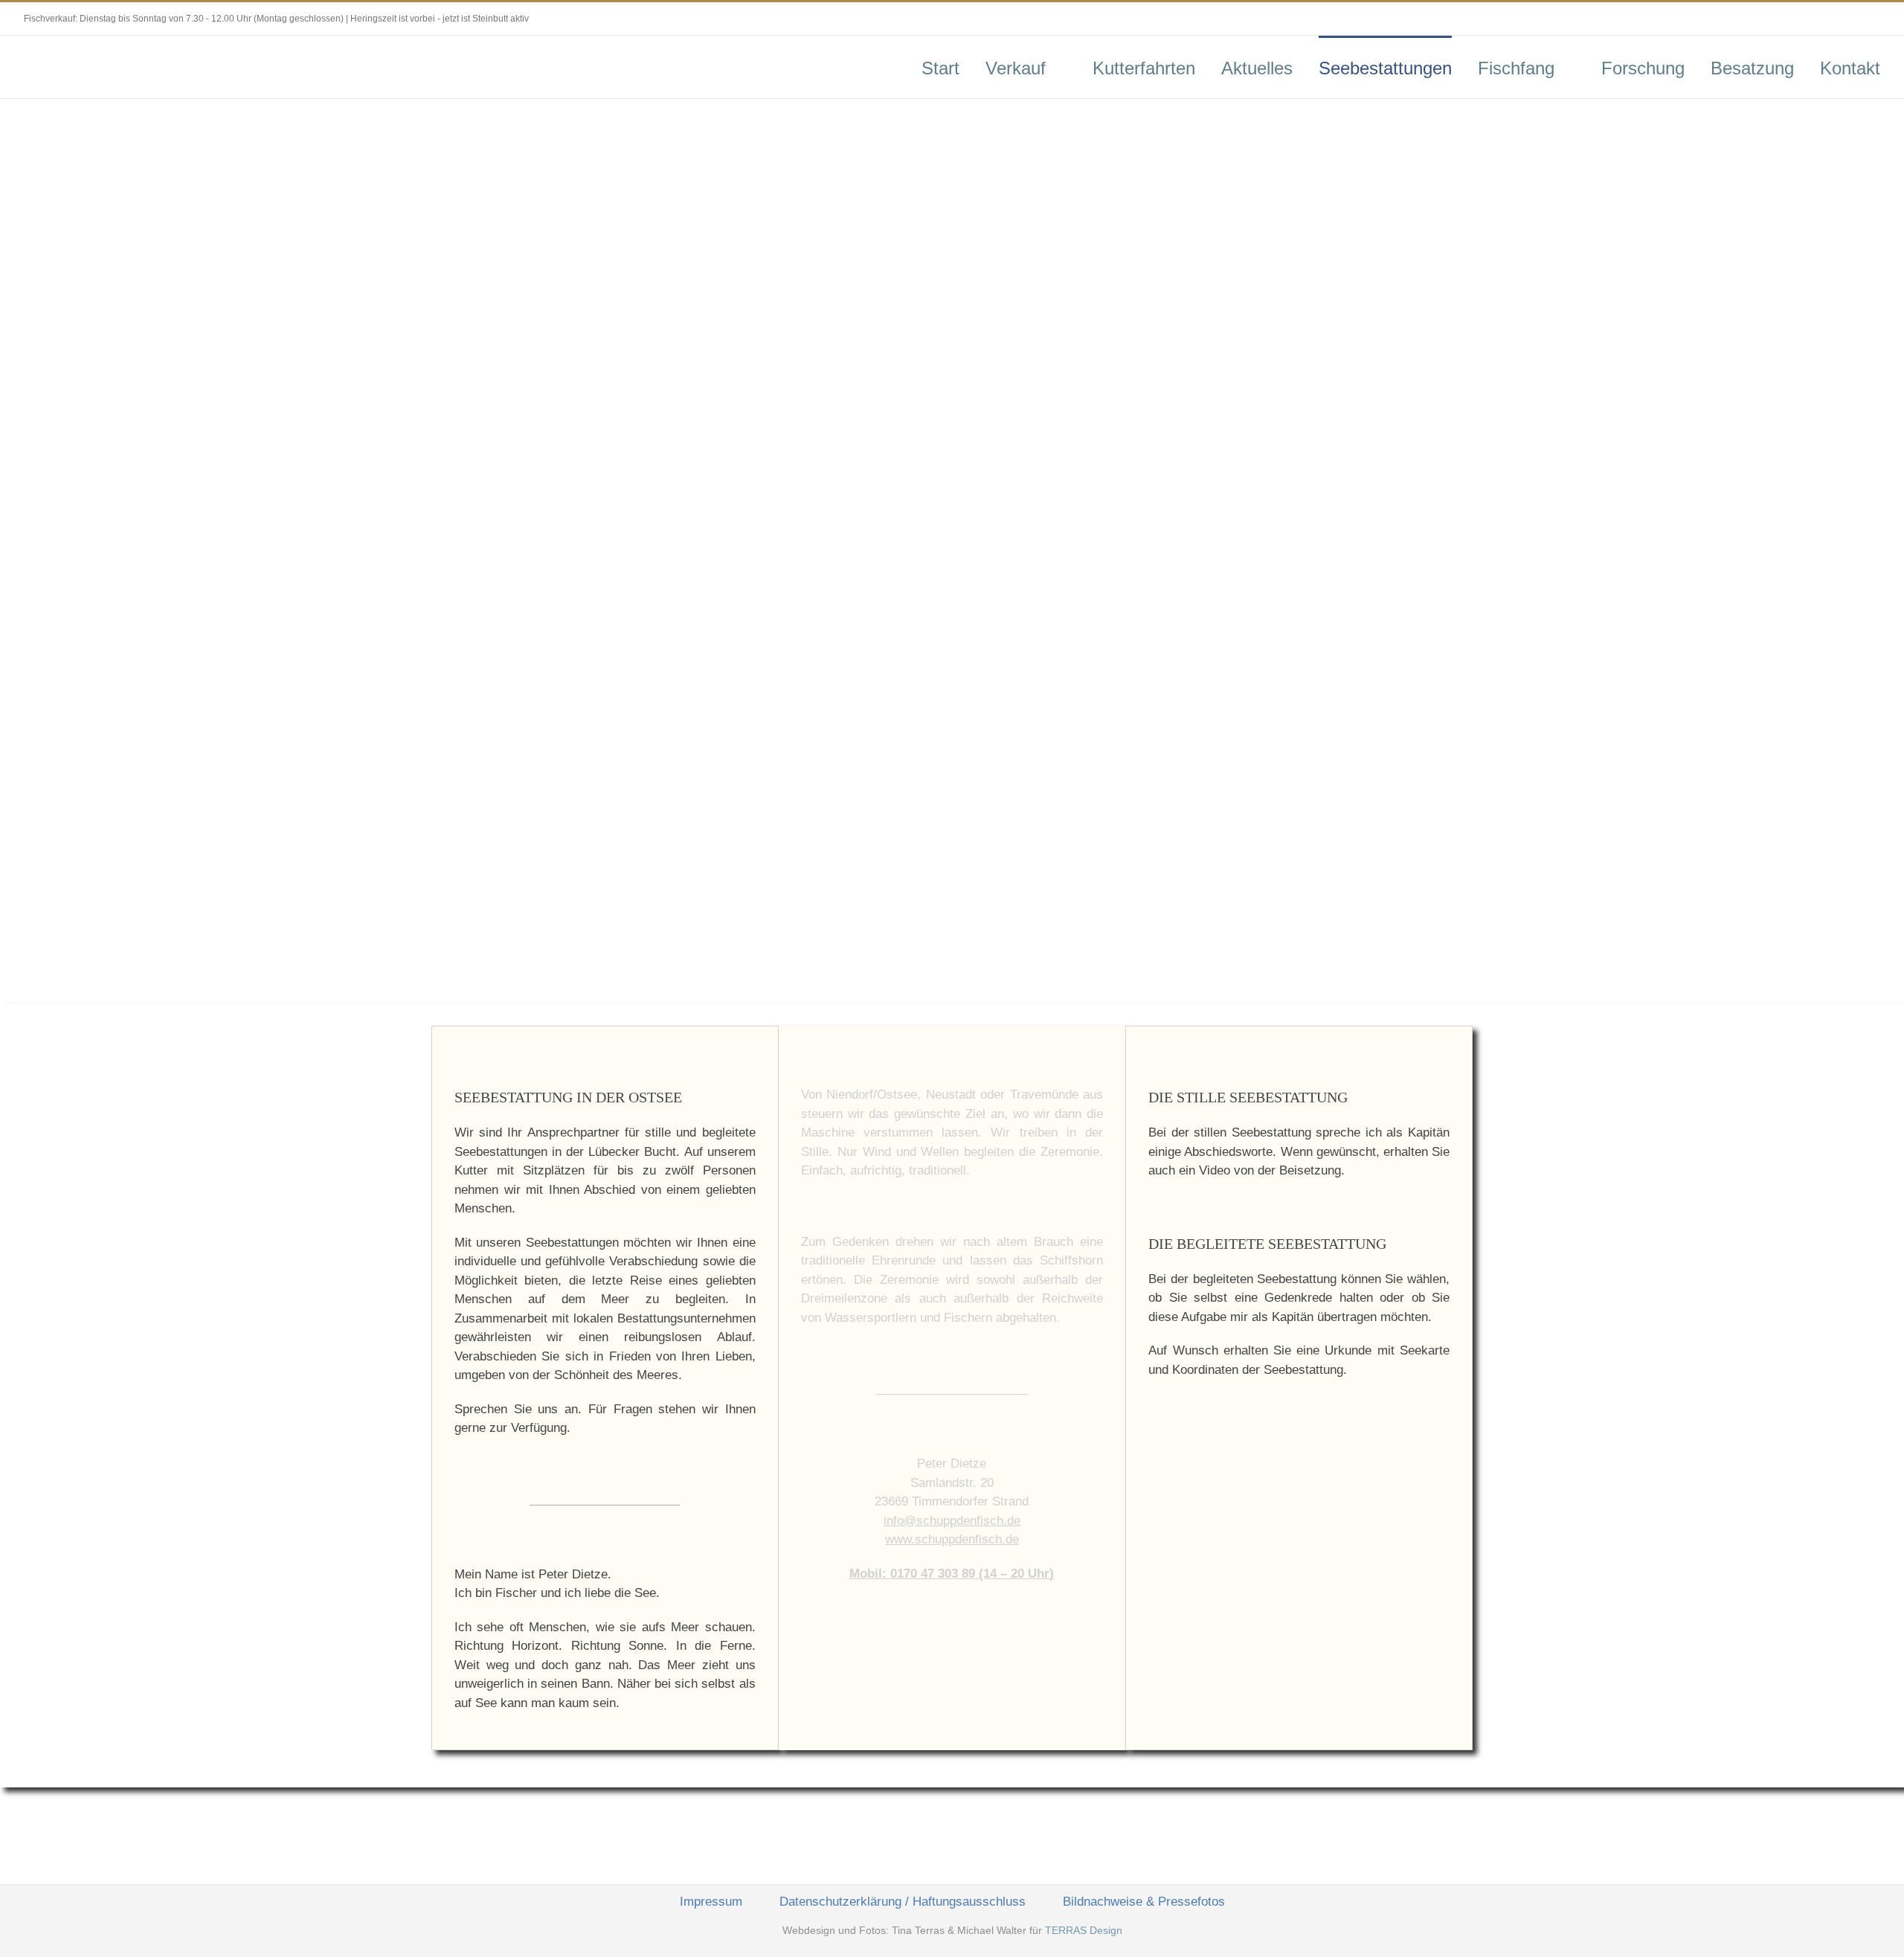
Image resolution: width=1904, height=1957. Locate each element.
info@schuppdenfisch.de (952, 1521)
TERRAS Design (1084, 1930)
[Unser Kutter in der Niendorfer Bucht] (1299, 1443)
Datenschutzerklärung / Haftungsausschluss (903, 1902)
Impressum (711, 1902)
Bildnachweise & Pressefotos (1144, 1902)
